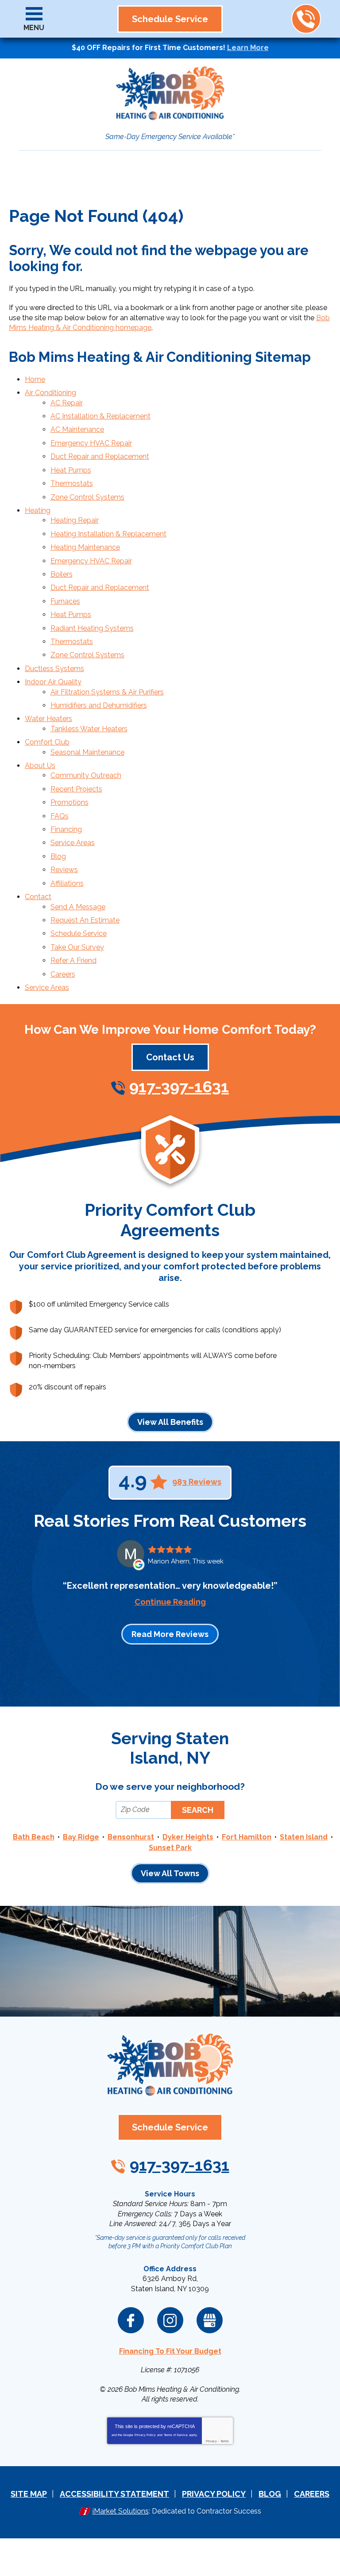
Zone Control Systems (87, 497)
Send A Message (78, 907)
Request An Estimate (85, 920)
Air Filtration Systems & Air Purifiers (107, 692)
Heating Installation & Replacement (108, 534)
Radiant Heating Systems (92, 628)
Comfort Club (47, 742)
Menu (34, 28)
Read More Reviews (170, 1634)
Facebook (131, 2320)
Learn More (248, 48)
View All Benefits (170, 1422)
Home (35, 379)
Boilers (62, 574)
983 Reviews (197, 1482)
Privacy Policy (145, 2435)
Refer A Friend (73, 960)
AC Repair (67, 403)
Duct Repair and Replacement (100, 456)
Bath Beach (34, 1837)
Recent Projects (76, 789)
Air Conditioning (50, 393)
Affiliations (67, 883)
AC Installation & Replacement (100, 416)
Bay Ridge (81, 1837)
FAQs (60, 816)
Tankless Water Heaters (89, 729)
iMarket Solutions (121, 2511)
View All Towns (170, 1873)
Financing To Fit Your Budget (170, 2351)
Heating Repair (75, 520)
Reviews (64, 870)
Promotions (70, 802)
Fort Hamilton (247, 1837)
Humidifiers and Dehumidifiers (99, 705)
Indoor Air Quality (53, 682)
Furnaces (65, 601)
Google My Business (210, 2320)
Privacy (211, 2441)
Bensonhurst (131, 1837)
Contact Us (170, 1057)
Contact (38, 897)
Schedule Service (79, 933)
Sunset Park (170, 1848)
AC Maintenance (77, 429)
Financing (66, 829)
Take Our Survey (77, 947)
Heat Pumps (71, 470)
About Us (40, 766)
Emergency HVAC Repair (91, 443)
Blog (58, 856)
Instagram (170, 2320)
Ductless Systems (54, 669)
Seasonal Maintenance (87, 752)
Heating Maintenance (85, 547)
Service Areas (73, 843)
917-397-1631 (306, 19)
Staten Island (304, 1837)
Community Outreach (86, 775)
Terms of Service (176, 2435)
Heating (38, 510)
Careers (63, 974)
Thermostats (72, 483)
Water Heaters (48, 719)
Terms (225, 2441)
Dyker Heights (188, 1837)
